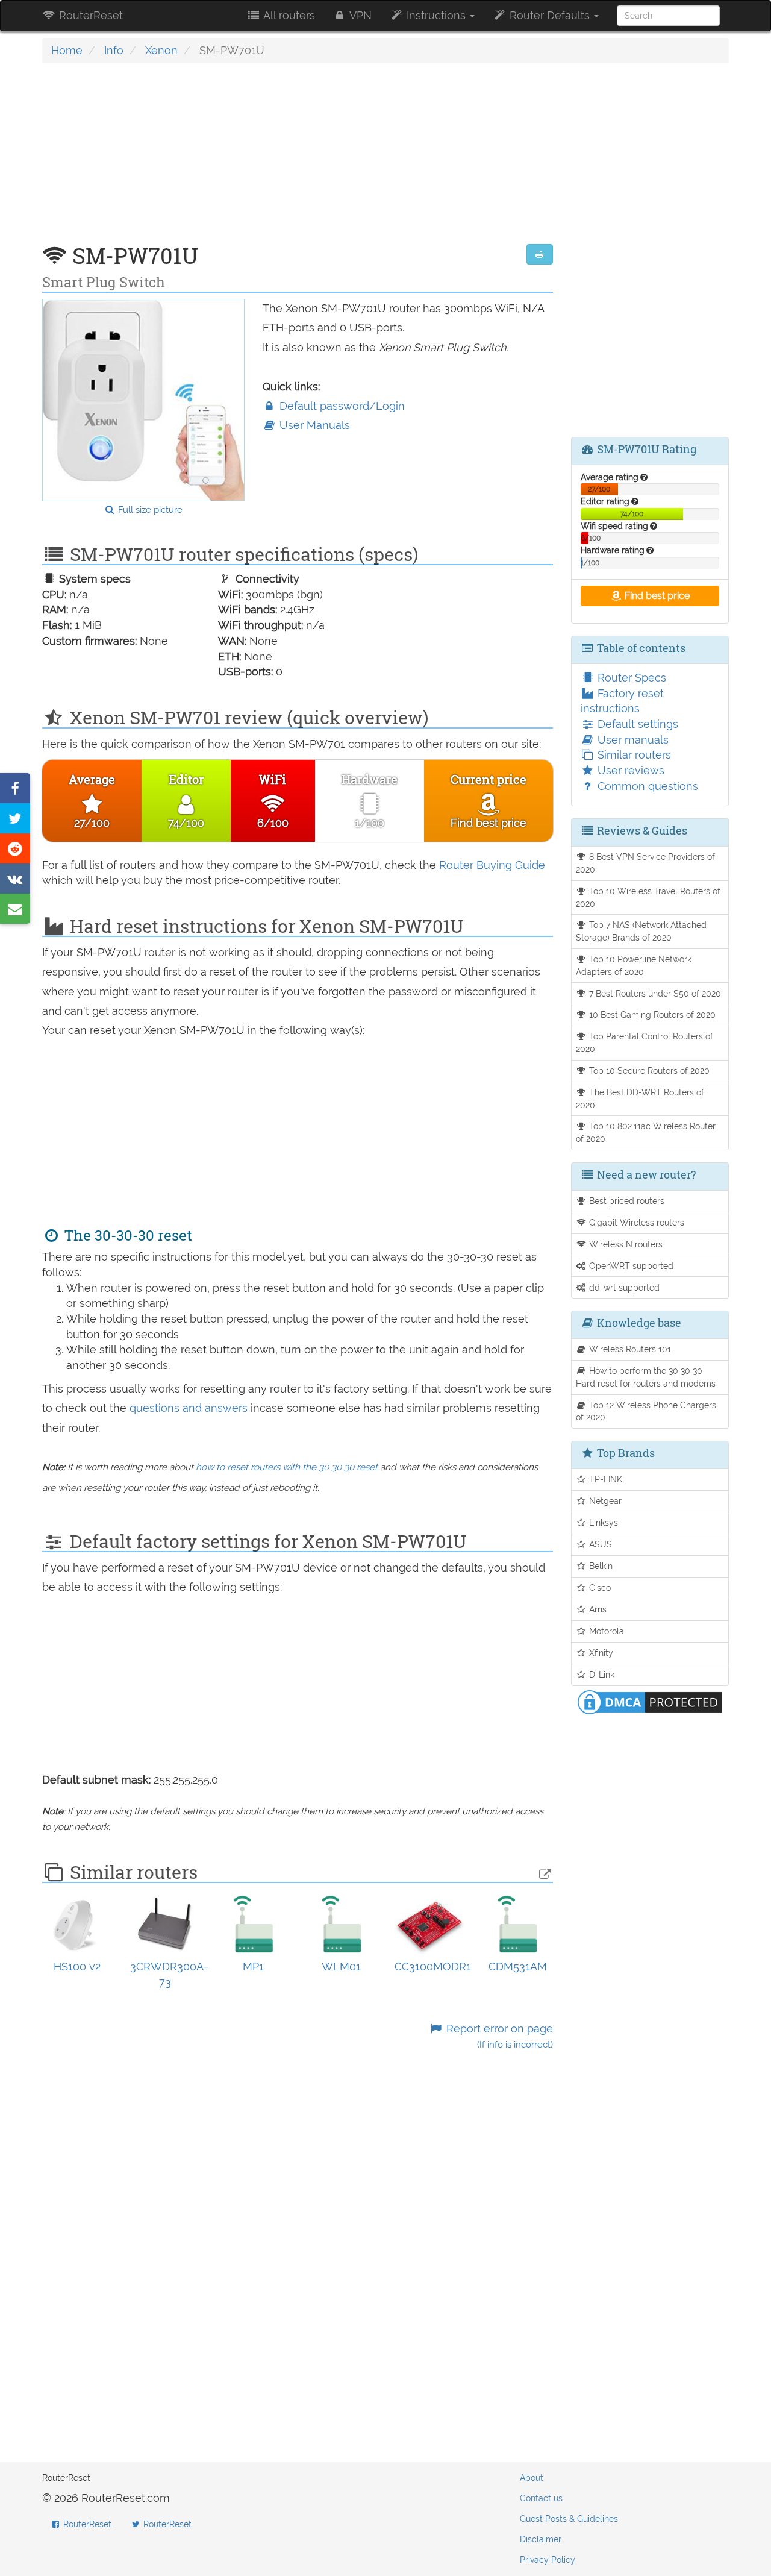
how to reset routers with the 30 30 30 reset (287, 1467)
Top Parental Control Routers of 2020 (645, 1042)
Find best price (656, 596)
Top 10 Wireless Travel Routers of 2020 (648, 897)
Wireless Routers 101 (629, 1349)
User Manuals (313, 425)
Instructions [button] (436, 15)
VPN (359, 15)
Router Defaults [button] (550, 15)
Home (67, 50)
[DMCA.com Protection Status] (650, 1701)
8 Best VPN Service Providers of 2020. (646, 863)
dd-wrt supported (623, 1287)
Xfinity (600, 1653)
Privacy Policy (548, 2560)
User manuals (632, 740)
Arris (597, 1609)
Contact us (541, 2498)
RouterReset (89, 15)
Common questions (646, 786)
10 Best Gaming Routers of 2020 (651, 1014)
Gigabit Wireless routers (635, 1222)
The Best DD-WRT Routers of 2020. (640, 1098)
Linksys (602, 1522)
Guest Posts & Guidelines (569, 2519)
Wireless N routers (625, 1244)
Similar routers (633, 755)
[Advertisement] (298, 160)
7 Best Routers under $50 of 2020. (655, 993)
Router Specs (630, 678)
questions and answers (190, 1408)
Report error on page (498, 2036)
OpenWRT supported (630, 1266)
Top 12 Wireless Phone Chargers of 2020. (646, 1411)
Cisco (599, 1587)
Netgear (604, 1501)
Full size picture (149, 510)
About (532, 2478)
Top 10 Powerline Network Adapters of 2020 (634, 965)
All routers (288, 15)
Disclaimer (541, 2539)
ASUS (599, 1544)
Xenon (161, 50)
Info (114, 50)
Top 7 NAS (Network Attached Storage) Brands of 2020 (641, 931)
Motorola (605, 1631)
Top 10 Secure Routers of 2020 (648, 1070)
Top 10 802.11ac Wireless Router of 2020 (646, 1132)
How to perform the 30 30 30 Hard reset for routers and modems (646, 1377)
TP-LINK (604, 1479)
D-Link (601, 1674)
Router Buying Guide (492, 865)
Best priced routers (626, 1201)
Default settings (636, 724)
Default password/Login (341, 406)
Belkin (600, 1566)
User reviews (629, 770)
